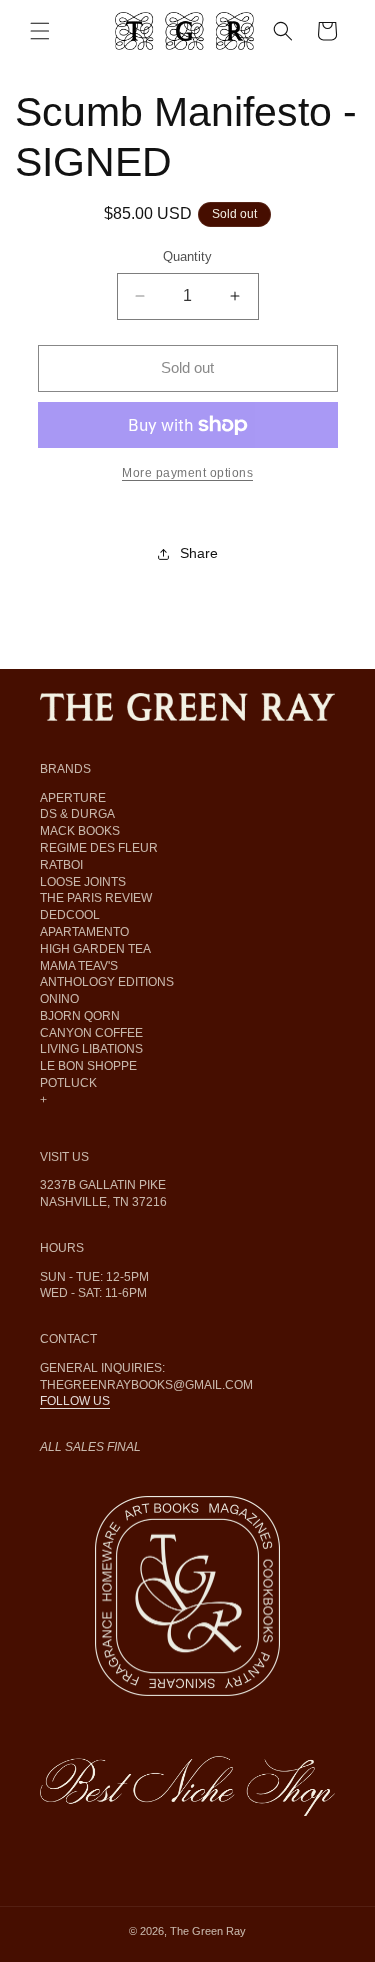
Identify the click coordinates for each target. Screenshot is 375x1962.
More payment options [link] (187, 473)
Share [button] (199, 553)
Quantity (187, 256)
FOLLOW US (75, 1401)
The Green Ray (208, 1931)
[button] (40, 31)
